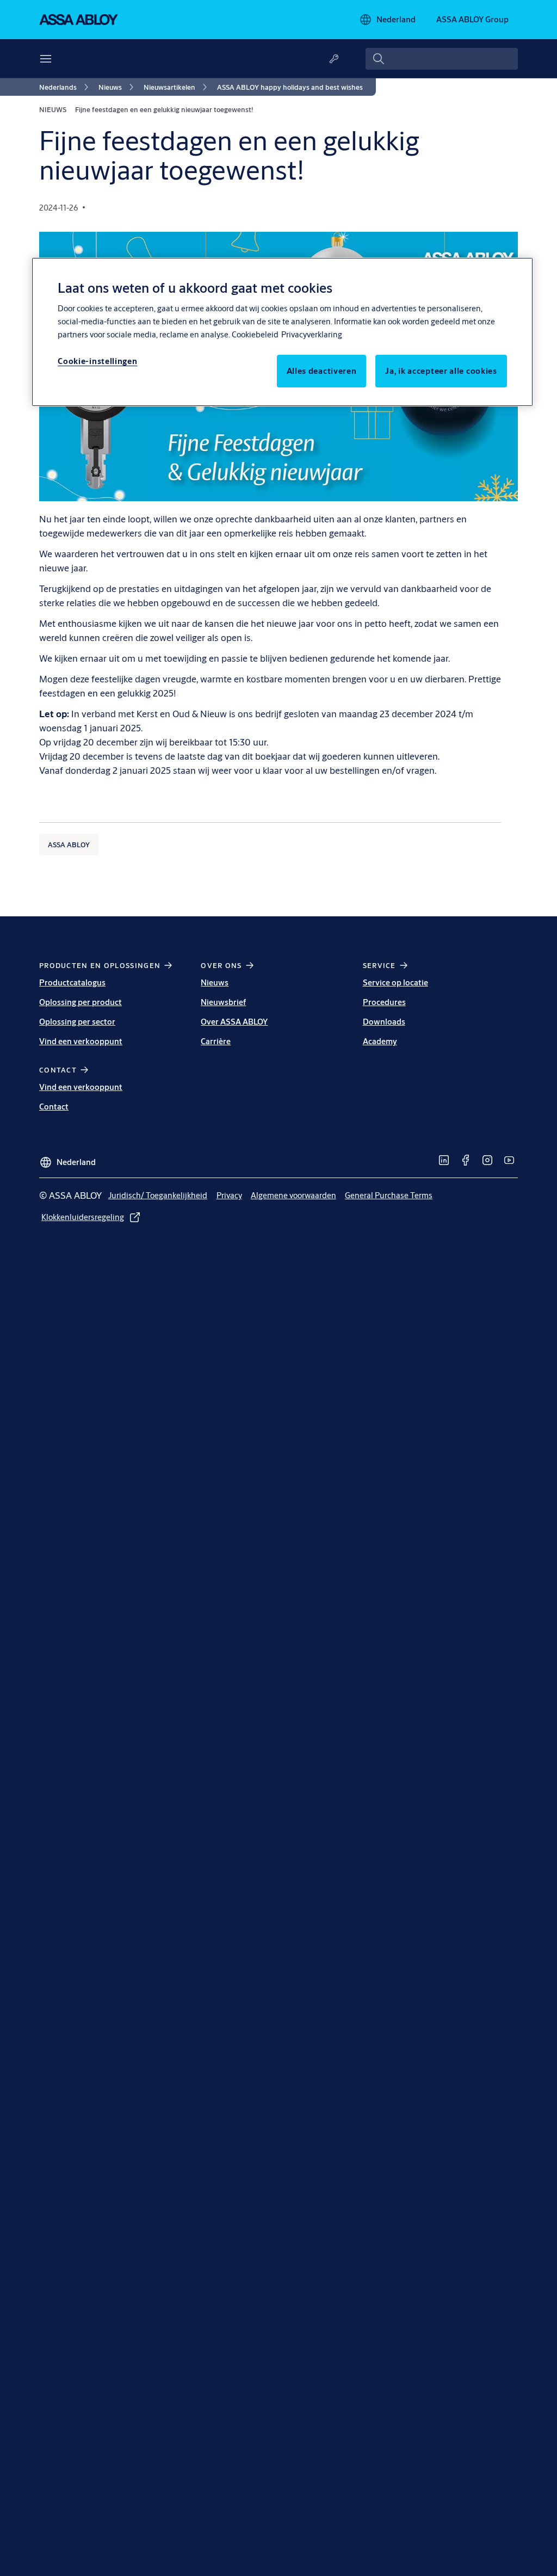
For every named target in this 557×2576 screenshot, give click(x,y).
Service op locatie (395, 982)
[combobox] (442, 59)
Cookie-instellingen (97, 361)
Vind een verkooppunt (81, 1041)
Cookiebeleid (255, 334)
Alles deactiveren (322, 371)
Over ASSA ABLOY (234, 1022)
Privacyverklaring (312, 334)
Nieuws (215, 982)
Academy (380, 1041)
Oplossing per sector (77, 1022)
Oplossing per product (81, 1002)
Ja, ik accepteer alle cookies (441, 371)
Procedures (384, 1002)
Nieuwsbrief (223, 1002)
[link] (66, 87)
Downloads (384, 1022)
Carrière (216, 1041)
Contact (54, 1107)
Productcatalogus (72, 982)
